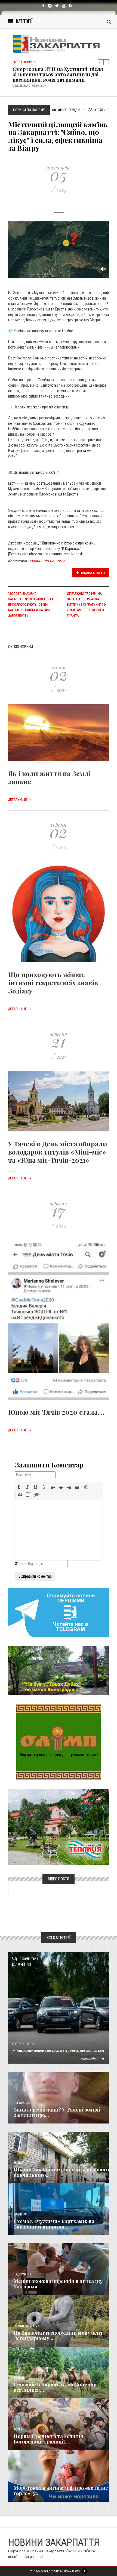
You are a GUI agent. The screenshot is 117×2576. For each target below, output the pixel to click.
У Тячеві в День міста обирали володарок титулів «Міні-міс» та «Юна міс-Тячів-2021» (58, 1152)
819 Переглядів (69, 110)
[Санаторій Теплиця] (59, 1827)
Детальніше (20, 800)
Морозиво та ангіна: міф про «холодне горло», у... (61, 2491)
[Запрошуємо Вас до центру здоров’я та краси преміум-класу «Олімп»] (59, 1742)
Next (106, 62)
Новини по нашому (47, 561)
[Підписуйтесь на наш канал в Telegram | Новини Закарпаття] (59, 1612)
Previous (100, 62)
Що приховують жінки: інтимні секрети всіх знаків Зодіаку (53, 983)
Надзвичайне (23, 2274)
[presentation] (19, 1487)
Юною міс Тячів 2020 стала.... (56, 1412)
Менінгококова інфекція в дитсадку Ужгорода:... (58, 2284)
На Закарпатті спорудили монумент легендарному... (58, 2335)
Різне (17, 2481)
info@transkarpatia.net (26, 2557)
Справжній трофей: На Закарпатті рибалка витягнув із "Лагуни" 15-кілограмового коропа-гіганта (86, 605)
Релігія (18, 2429)
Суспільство (23, 2044)
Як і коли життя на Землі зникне (50, 777)
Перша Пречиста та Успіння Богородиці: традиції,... (48, 2439)
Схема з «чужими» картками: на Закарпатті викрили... (54, 2224)
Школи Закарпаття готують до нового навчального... (61, 2172)
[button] (19, 1487)
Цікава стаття (93, 573)
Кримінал (20, 2215)
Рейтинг (101, 110)
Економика (21, 2163)
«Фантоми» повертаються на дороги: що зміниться (58, 2050)
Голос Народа (22, 2103)
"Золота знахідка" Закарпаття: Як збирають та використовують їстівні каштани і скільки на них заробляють (31, 605)
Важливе (19, 2378)
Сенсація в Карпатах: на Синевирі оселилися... (56, 2387)
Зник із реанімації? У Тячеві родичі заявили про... (57, 2112)
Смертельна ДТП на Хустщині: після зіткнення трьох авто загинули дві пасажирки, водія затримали (58, 75)
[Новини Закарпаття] (59, 44)
